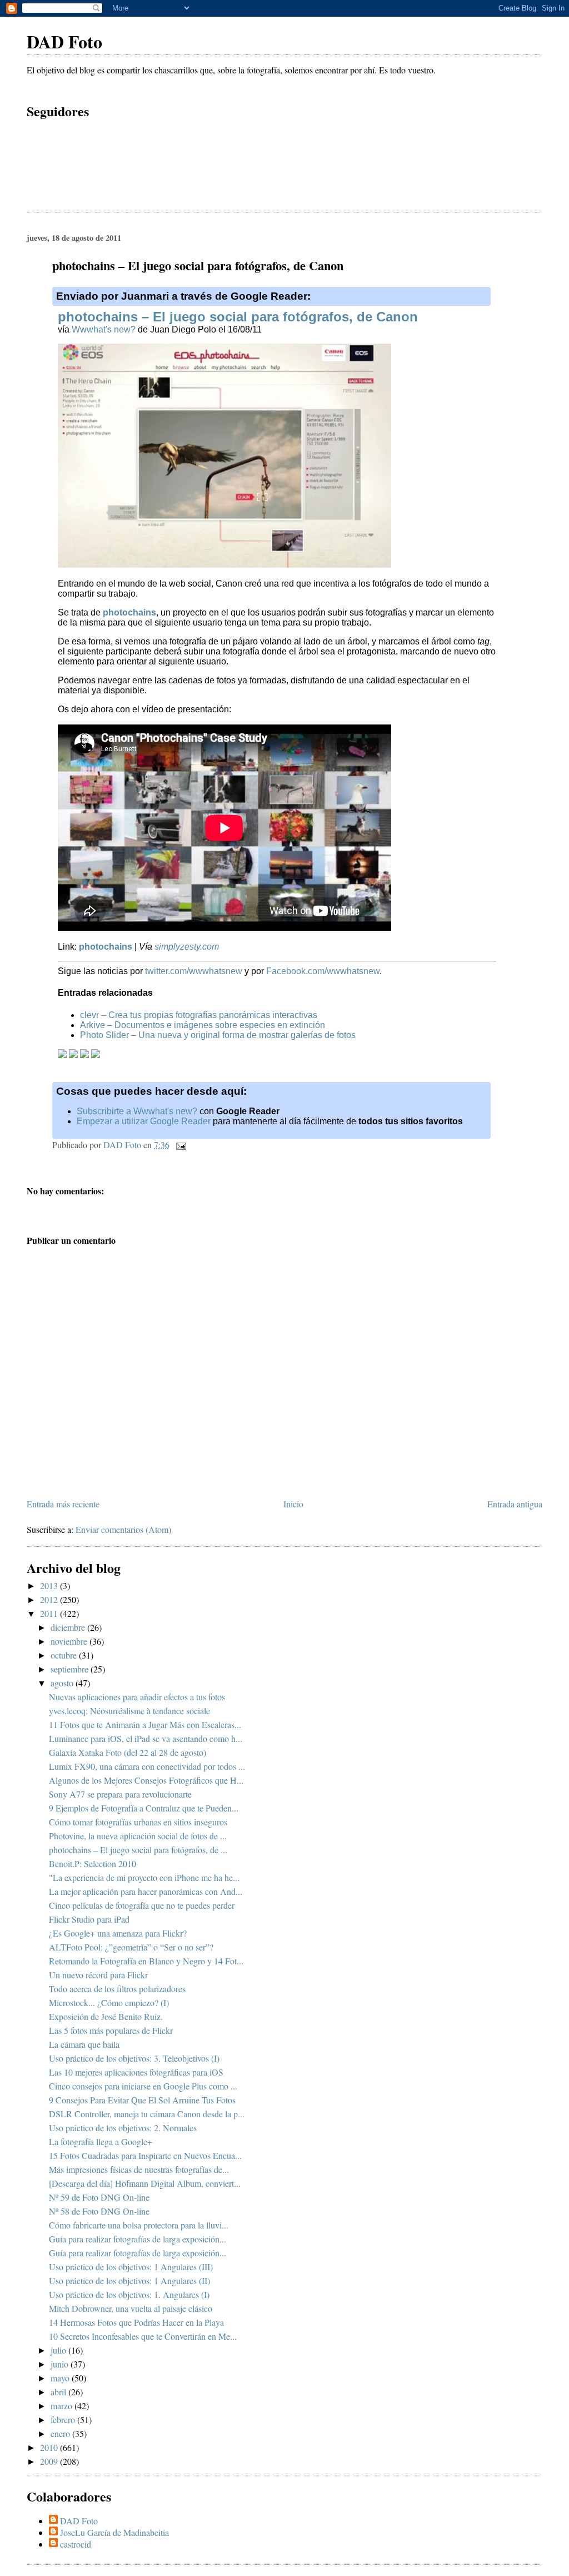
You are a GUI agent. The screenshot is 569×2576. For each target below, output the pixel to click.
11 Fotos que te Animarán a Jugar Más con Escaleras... (145, 1724)
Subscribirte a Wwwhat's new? (137, 1111)
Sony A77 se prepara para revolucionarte (120, 1794)
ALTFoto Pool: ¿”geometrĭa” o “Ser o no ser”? (131, 1947)
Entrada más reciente (63, 1504)
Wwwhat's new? (104, 329)
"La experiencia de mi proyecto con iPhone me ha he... (144, 1877)
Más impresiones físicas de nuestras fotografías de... (139, 2169)
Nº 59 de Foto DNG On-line (99, 2197)
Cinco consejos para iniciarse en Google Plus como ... (143, 2086)
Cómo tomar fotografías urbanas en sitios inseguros (138, 1822)
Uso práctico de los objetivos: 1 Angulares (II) (129, 2280)
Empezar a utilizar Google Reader (144, 1121)
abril (59, 2392)
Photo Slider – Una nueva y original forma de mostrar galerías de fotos (218, 1035)
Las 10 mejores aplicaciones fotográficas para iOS (136, 2072)
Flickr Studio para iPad (89, 1919)
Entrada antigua (515, 1504)
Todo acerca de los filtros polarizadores (117, 1989)
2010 (50, 2447)
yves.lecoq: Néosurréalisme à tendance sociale (129, 1711)
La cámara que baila (84, 2044)
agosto (63, 1683)
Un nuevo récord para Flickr (98, 1975)
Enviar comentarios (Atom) (123, 1529)
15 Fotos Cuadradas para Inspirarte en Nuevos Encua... (145, 2155)
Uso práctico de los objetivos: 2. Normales (123, 2128)
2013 (50, 1585)
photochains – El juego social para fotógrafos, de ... (138, 1850)
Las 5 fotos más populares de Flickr (111, 2030)
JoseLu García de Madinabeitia (114, 2532)
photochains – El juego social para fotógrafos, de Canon (238, 317)
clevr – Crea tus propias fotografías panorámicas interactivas (199, 1015)
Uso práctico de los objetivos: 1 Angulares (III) (131, 2267)
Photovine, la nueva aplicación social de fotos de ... (138, 1836)
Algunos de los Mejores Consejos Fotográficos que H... (146, 1780)
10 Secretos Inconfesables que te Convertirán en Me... (143, 2336)
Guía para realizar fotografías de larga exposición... (138, 2239)
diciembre (69, 1627)
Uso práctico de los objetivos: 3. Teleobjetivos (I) (134, 2058)
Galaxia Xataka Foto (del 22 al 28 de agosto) (128, 1752)
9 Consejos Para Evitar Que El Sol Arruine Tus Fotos (142, 2100)
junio (61, 2364)
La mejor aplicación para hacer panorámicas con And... (146, 1891)
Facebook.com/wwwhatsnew (323, 971)
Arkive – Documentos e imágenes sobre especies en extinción (203, 1025)
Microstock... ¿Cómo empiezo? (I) (109, 2002)
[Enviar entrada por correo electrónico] (180, 1145)
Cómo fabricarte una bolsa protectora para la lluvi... (139, 2225)
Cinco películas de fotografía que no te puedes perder (142, 1905)
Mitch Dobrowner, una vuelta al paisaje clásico (131, 2308)
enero (61, 2433)
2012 (50, 1599)
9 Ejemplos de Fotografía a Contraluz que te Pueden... (144, 1808)
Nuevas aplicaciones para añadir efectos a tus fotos (137, 1697)
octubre (65, 1655)
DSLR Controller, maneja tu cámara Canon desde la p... (147, 2114)
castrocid (76, 2544)
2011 (50, 1613)
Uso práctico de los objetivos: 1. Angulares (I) (129, 2294)
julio (59, 2350)
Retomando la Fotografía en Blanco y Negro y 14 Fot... (146, 1961)
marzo (63, 2406)
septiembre (71, 1669)
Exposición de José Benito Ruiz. (106, 2016)
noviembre (70, 1641)
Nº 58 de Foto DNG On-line (99, 2211)
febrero (64, 2419)
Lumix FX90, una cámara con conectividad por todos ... (147, 1766)
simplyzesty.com (187, 947)
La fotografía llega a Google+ (101, 2141)
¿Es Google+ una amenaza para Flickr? (118, 1933)
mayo (61, 2378)
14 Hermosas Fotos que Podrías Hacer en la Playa (136, 2322)
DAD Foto (64, 41)
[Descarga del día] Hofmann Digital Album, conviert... (145, 2183)
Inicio (293, 1504)
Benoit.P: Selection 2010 (93, 1863)
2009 (50, 2461)
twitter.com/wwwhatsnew (194, 971)
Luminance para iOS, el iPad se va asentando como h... (146, 1738)
